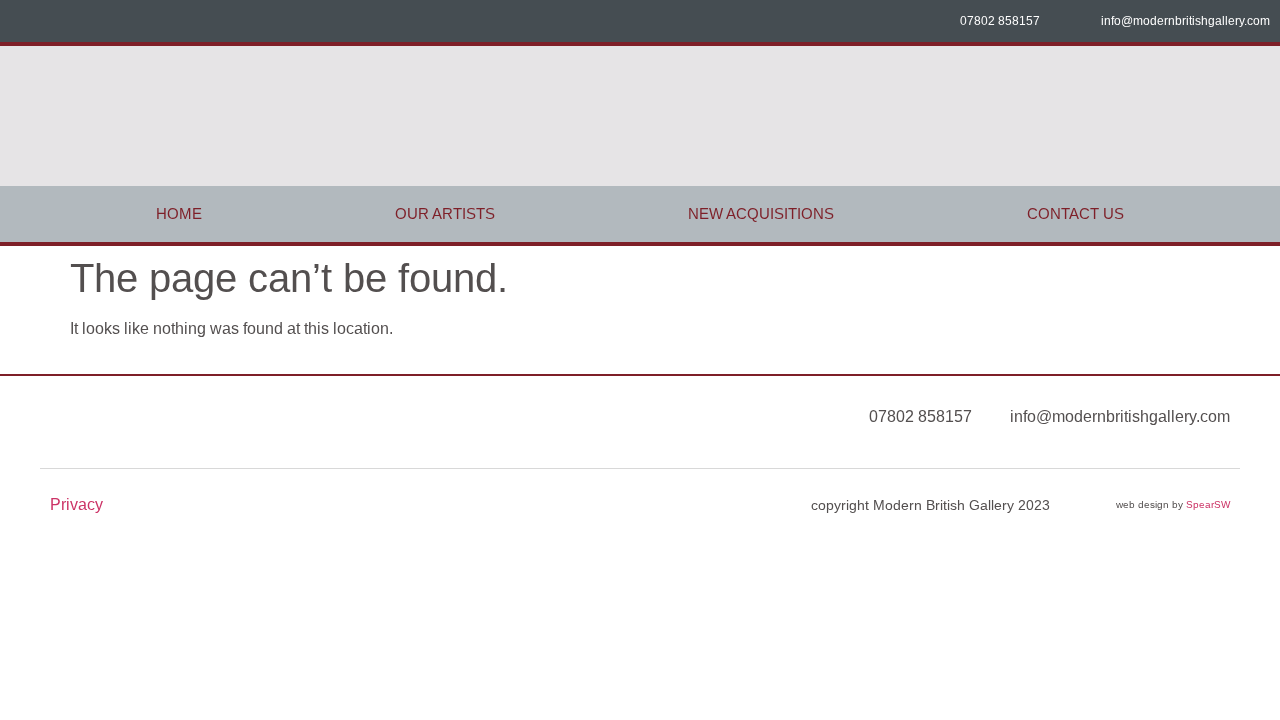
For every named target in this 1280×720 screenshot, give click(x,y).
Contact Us (1075, 213)
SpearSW (1208, 504)
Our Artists (445, 213)
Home (179, 213)
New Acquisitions (761, 213)
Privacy (76, 504)
